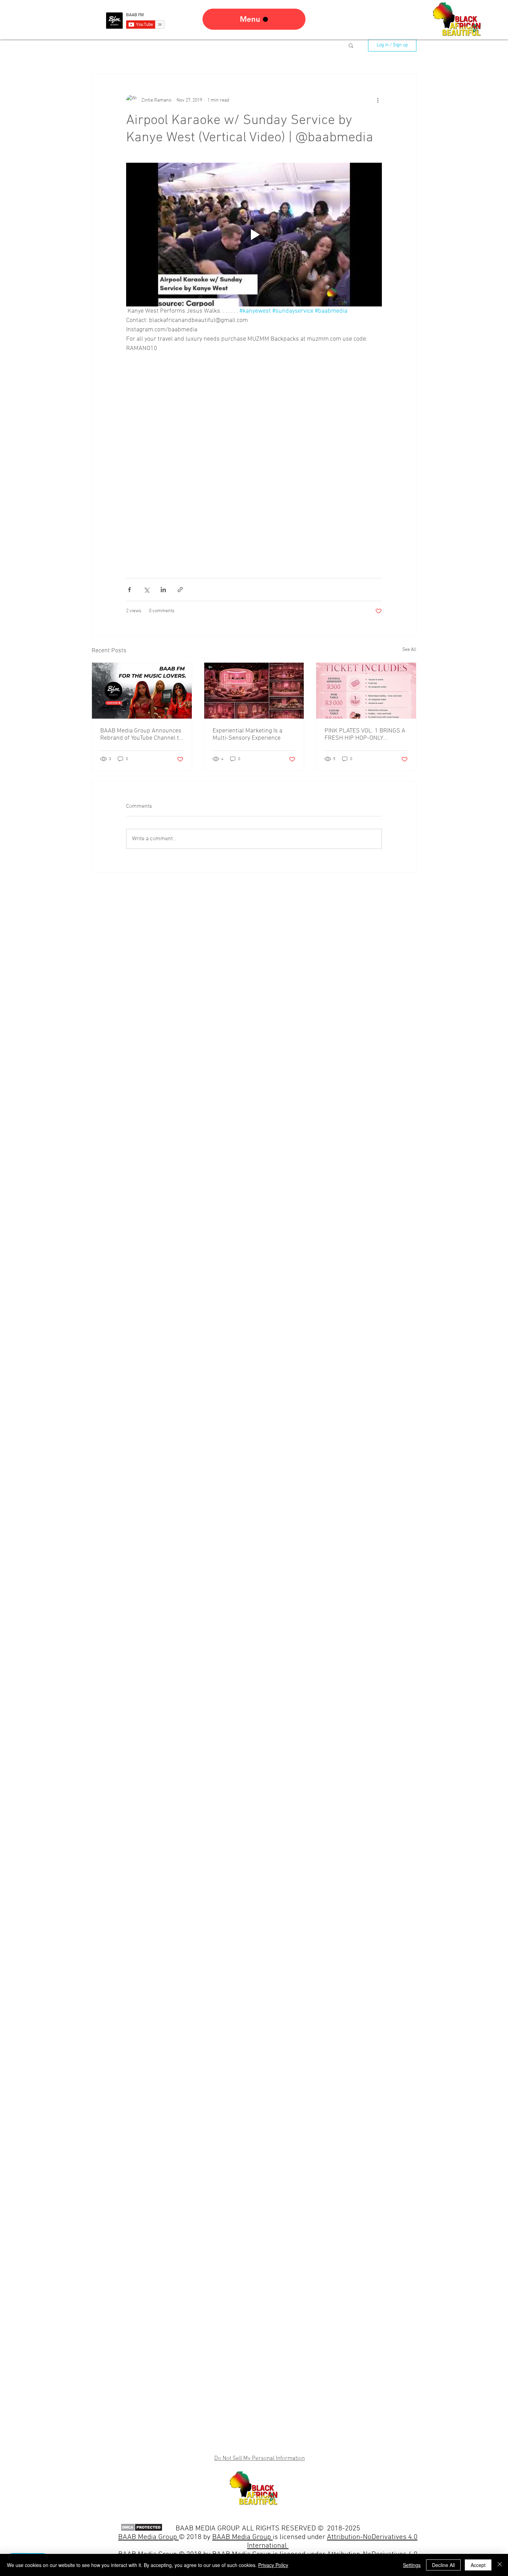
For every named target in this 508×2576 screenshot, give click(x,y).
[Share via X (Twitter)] (146, 590)
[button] (351, 45)
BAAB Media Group (242, 2537)
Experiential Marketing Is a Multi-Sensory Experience (247, 735)
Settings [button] (412, 2565)
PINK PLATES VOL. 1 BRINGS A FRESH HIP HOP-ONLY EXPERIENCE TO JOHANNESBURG (365, 735)
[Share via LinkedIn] (163, 590)
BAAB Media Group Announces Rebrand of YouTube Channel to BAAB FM (141, 735)
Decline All (443, 2565)
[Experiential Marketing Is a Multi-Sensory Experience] (254, 691)
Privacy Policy (273, 2565)
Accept (478, 2565)
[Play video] (254, 235)
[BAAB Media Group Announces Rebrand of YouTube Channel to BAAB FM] (142, 691)
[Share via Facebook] (129, 590)
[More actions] (378, 100)
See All (409, 650)
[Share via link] (180, 590)
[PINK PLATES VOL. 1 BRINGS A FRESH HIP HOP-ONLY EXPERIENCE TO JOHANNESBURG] (366, 691)
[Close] (500, 2565)
